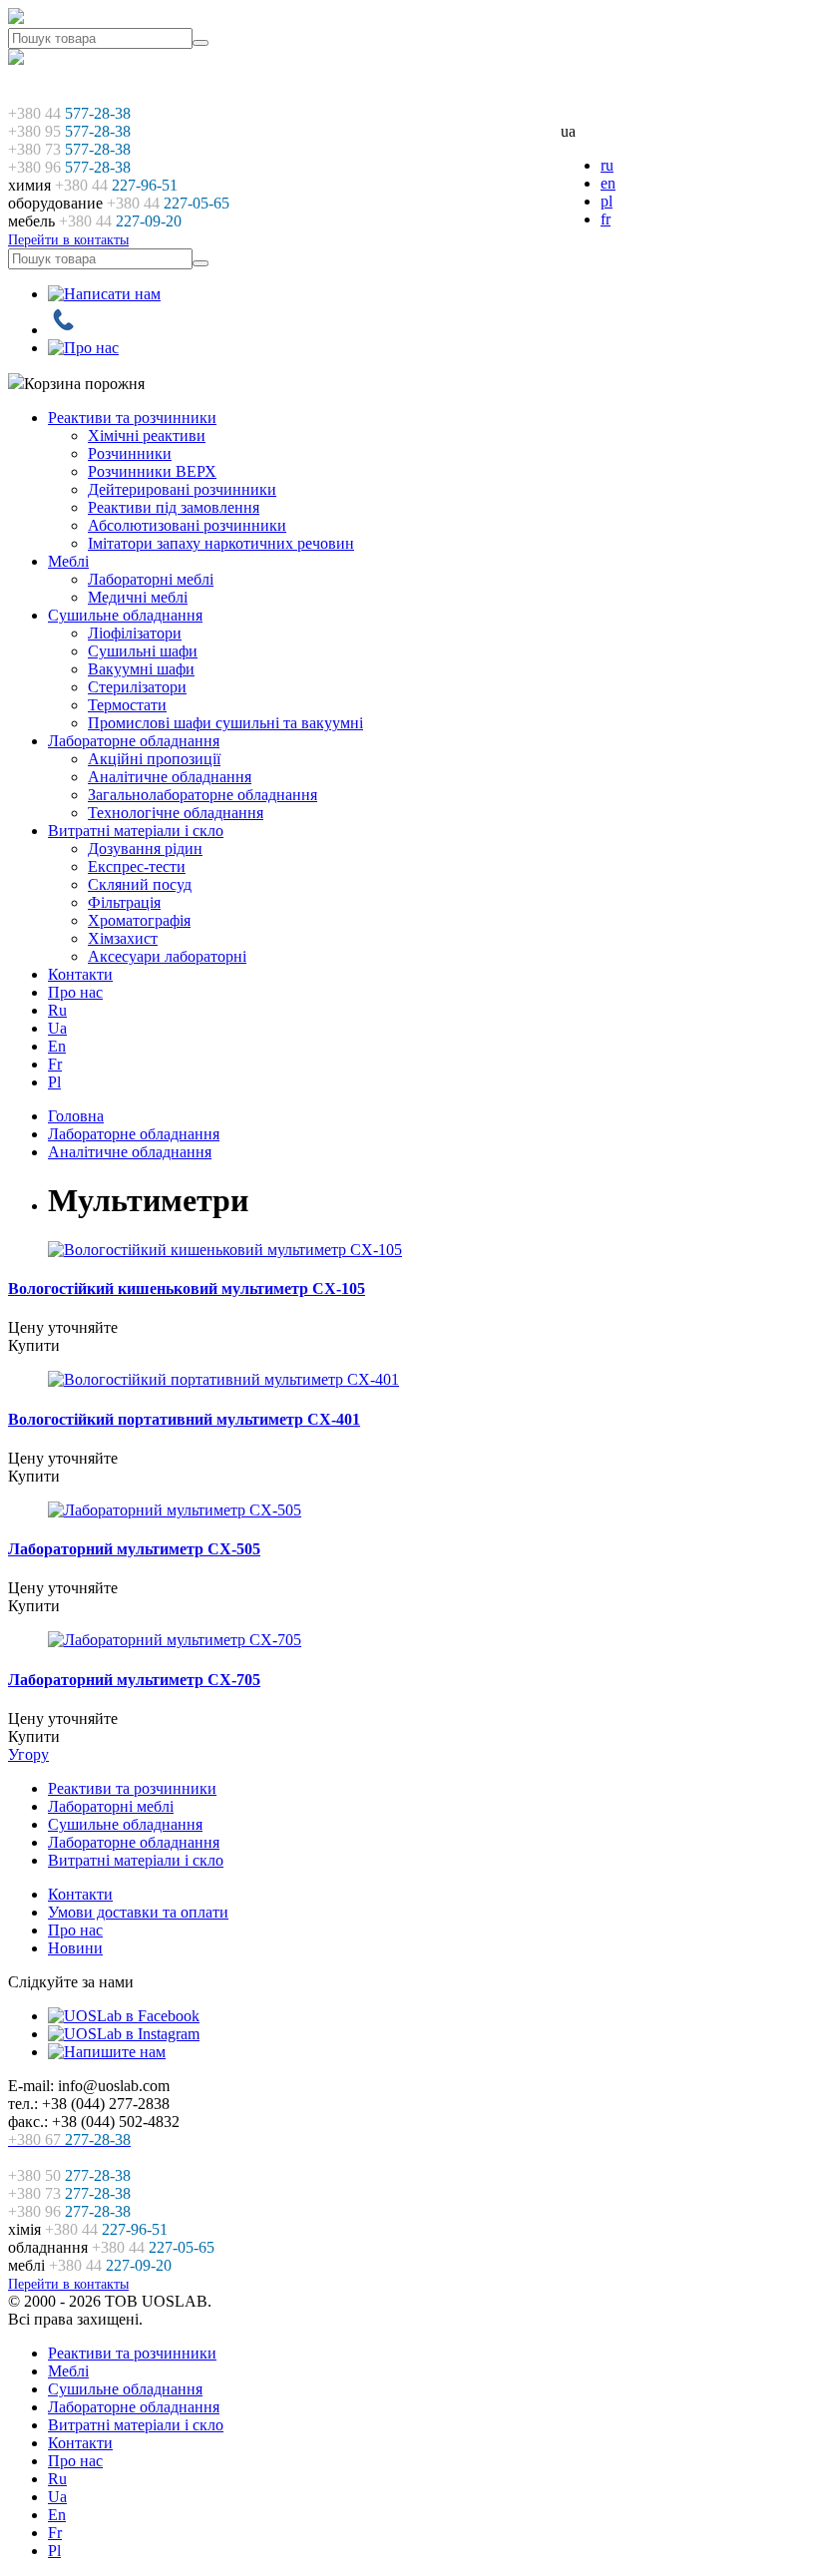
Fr (55, 1064)
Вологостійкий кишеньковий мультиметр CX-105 (187, 1288)
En (57, 1046)
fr (606, 219)
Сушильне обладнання (125, 615)
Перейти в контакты (68, 240)
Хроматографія (139, 920)
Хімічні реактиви (147, 435)
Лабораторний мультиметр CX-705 (134, 1680)
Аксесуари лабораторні (167, 956)
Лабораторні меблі (151, 579)
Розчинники (130, 453)
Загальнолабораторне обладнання (203, 795)
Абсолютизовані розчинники (187, 525)
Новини (75, 1948)
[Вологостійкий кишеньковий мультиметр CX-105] (225, 1250)
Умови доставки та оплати (138, 1912)
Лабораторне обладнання (134, 741)
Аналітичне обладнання (170, 777)
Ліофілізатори (135, 633)
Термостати (127, 705)
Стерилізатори (137, 687)
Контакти (80, 974)
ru (607, 165)
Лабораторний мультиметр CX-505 (134, 1549)
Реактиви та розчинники (132, 418)
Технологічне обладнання (176, 813)
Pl (54, 1082)
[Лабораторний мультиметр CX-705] (175, 1640)
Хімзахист (123, 938)
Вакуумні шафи (141, 669)
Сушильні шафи (143, 651)
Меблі (68, 561)
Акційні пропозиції (154, 759)
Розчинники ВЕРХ (152, 471)
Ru (57, 1010)
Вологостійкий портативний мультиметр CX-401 (184, 1419)
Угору (28, 1754)
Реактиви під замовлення (174, 507)
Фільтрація (124, 902)
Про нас (75, 992)
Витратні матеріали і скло (136, 831)
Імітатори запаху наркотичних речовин (221, 543)
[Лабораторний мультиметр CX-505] (175, 1510)
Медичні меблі (138, 597)
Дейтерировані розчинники (182, 489)
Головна (76, 1116)
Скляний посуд (140, 884)
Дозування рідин (145, 849)
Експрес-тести (137, 866)
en (608, 183)
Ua (57, 1028)
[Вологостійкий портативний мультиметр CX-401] (223, 1379)
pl (607, 201)
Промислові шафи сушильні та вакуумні (225, 723)
